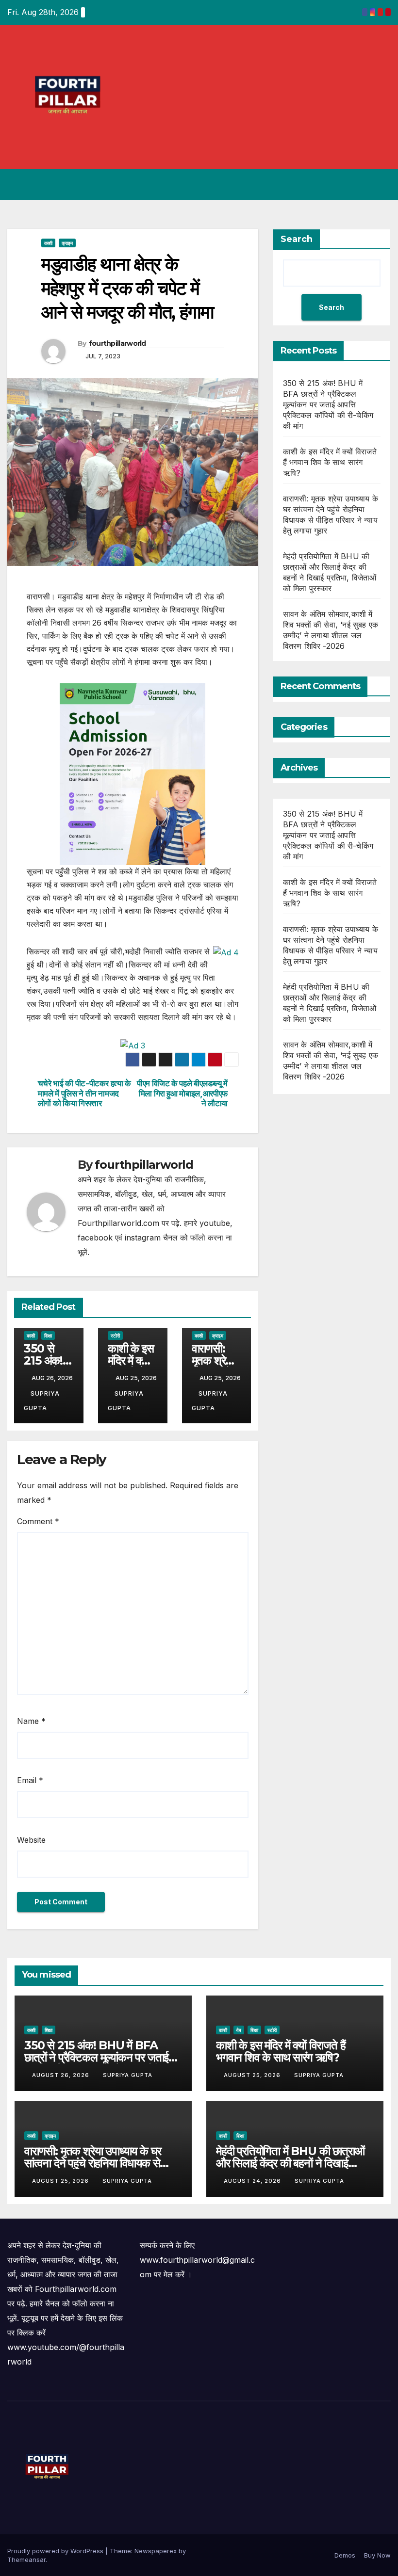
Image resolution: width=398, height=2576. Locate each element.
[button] (345, 185)
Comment (38, 1521)
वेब (239, 2030)
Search (297, 239)
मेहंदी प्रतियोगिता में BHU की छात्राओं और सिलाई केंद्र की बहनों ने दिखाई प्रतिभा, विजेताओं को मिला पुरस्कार (290, 2163)
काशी (48, 243)
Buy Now (377, 2555)
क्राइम (67, 243)
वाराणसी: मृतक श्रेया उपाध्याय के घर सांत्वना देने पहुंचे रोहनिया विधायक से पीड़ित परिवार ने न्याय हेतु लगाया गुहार (94, 2163)
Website (31, 1840)
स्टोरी (115, 1336)
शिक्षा (48, 1336)
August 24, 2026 (253, 2181)
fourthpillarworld (117, 343)
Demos (345, 2555)
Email (30, 1780)
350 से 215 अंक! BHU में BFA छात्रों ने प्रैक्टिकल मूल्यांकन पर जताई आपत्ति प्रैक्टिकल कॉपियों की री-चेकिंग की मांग (328, 404)
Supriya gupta (128, 2075)
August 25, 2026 (253, 2075)
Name (31, 1721)
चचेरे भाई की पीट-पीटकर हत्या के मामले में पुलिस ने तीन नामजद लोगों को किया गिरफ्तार (84, 1093)
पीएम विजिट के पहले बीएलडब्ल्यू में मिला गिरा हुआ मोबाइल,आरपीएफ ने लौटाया (182, 1093)
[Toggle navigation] (381, 185)
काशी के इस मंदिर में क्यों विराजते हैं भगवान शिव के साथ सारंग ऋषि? (330, 462)
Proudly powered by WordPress (56, 2551)
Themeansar (26, 2560)
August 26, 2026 (62, 2075)
